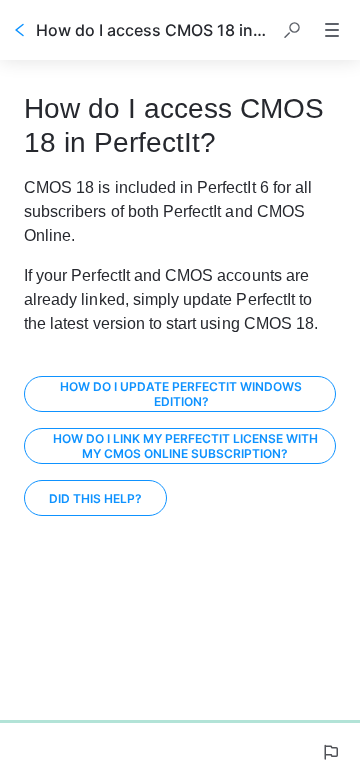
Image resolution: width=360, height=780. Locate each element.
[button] (292, 30)
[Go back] (20, 30)
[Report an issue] (330, 752)
